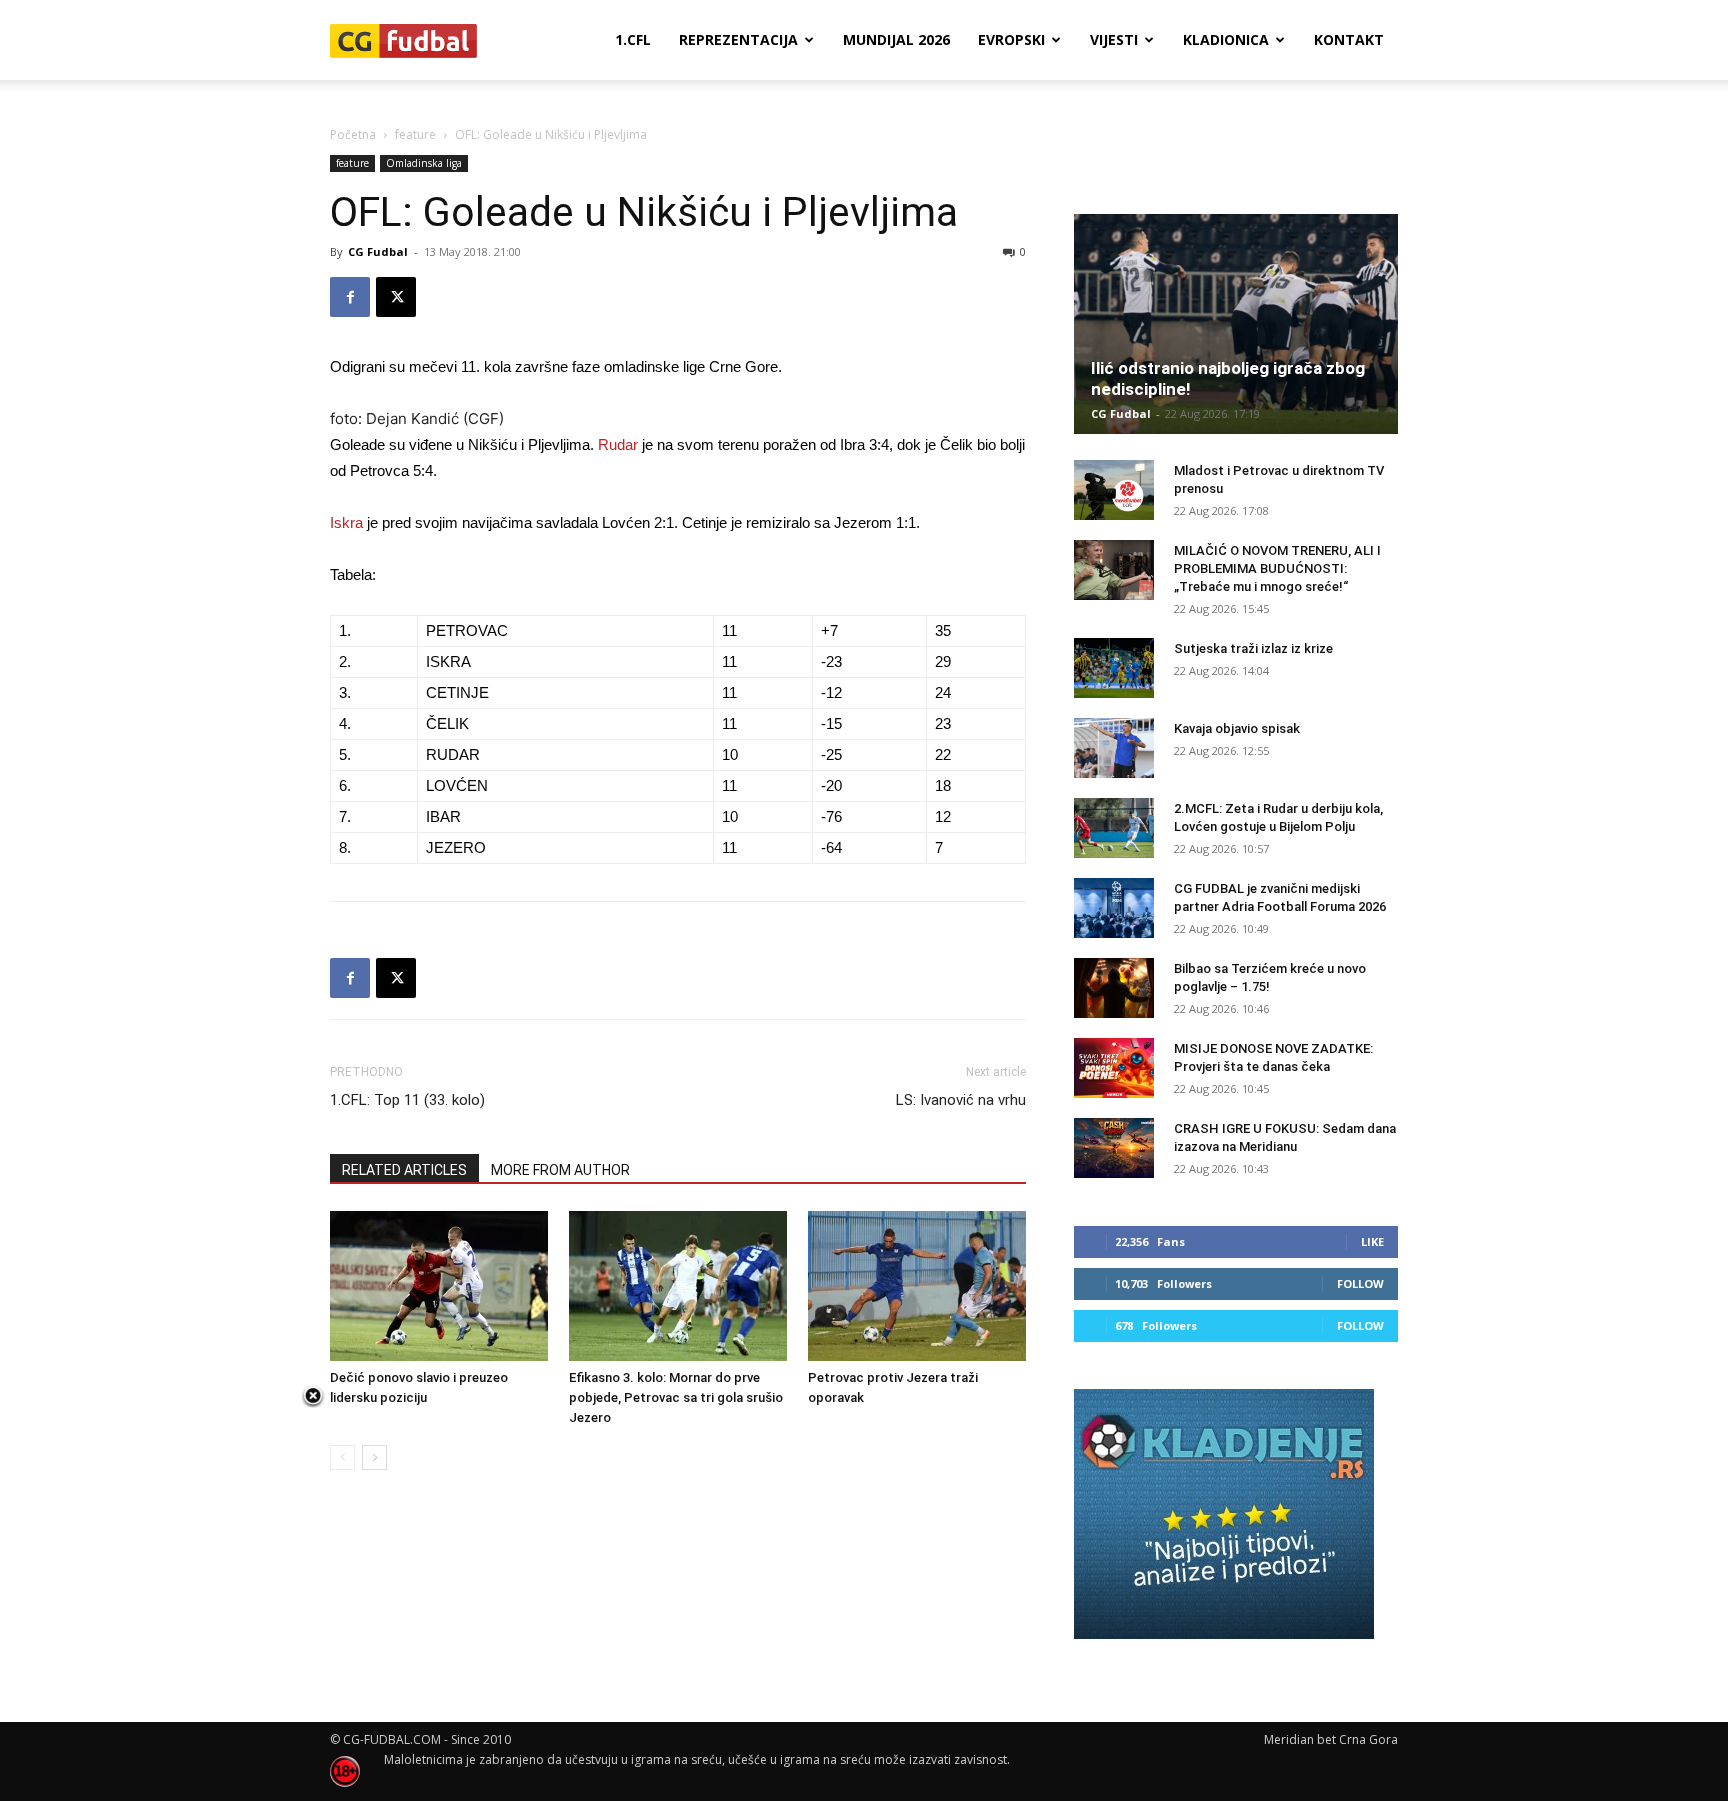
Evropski (1011, 39)
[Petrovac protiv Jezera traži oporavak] (917, 1286)
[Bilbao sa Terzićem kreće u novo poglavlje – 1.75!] (1114, 988)
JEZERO (456, 847)
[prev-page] (342, 1457)
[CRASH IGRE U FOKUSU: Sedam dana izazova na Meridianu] (1114, 1148)
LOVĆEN (457, 785)
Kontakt (1349, 39)
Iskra (346, 522)
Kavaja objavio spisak (1237, 728)
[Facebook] (350, 297)
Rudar (618, 444)
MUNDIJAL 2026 (896, 39)
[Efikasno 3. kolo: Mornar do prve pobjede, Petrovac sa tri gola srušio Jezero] (678, 1286)
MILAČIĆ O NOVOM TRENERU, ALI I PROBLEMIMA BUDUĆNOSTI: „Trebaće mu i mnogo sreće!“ (1277, 568)
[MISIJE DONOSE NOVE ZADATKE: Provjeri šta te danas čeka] (1114, 1068)
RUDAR (453, 754)
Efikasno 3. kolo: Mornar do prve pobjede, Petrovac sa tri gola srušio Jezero (676, 1397)
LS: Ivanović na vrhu (961, 1100)
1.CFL (633, 39)
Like (1372, 1241)
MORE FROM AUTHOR (560, 1170)
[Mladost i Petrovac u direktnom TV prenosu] (1114, 490)
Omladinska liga (424, 163)
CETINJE (457, 692)
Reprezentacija (738, 39)
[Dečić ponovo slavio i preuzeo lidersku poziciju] (439, 1286)
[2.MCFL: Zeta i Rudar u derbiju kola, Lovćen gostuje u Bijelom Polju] (1114, 828)
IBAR (443, 816)
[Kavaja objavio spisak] (1114, 748)
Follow (1360, 1283)
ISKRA (448, 661)
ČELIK (447, 723)
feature (415, 134)
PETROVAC (467, 630)
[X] (396, 297)
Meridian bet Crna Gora (1331, 1739)
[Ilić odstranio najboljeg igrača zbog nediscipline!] (1236, 324)
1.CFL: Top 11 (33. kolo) (407, 1100)
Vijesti (1114, 39)
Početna (353, 134)
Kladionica (1226, 39)
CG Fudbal (378, 251)
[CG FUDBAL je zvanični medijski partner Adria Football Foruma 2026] (1114, 908)
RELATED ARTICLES (404, 1170)
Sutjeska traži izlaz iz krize (1253, 648)
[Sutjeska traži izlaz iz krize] (1114, 668)
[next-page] (374, 1457)
